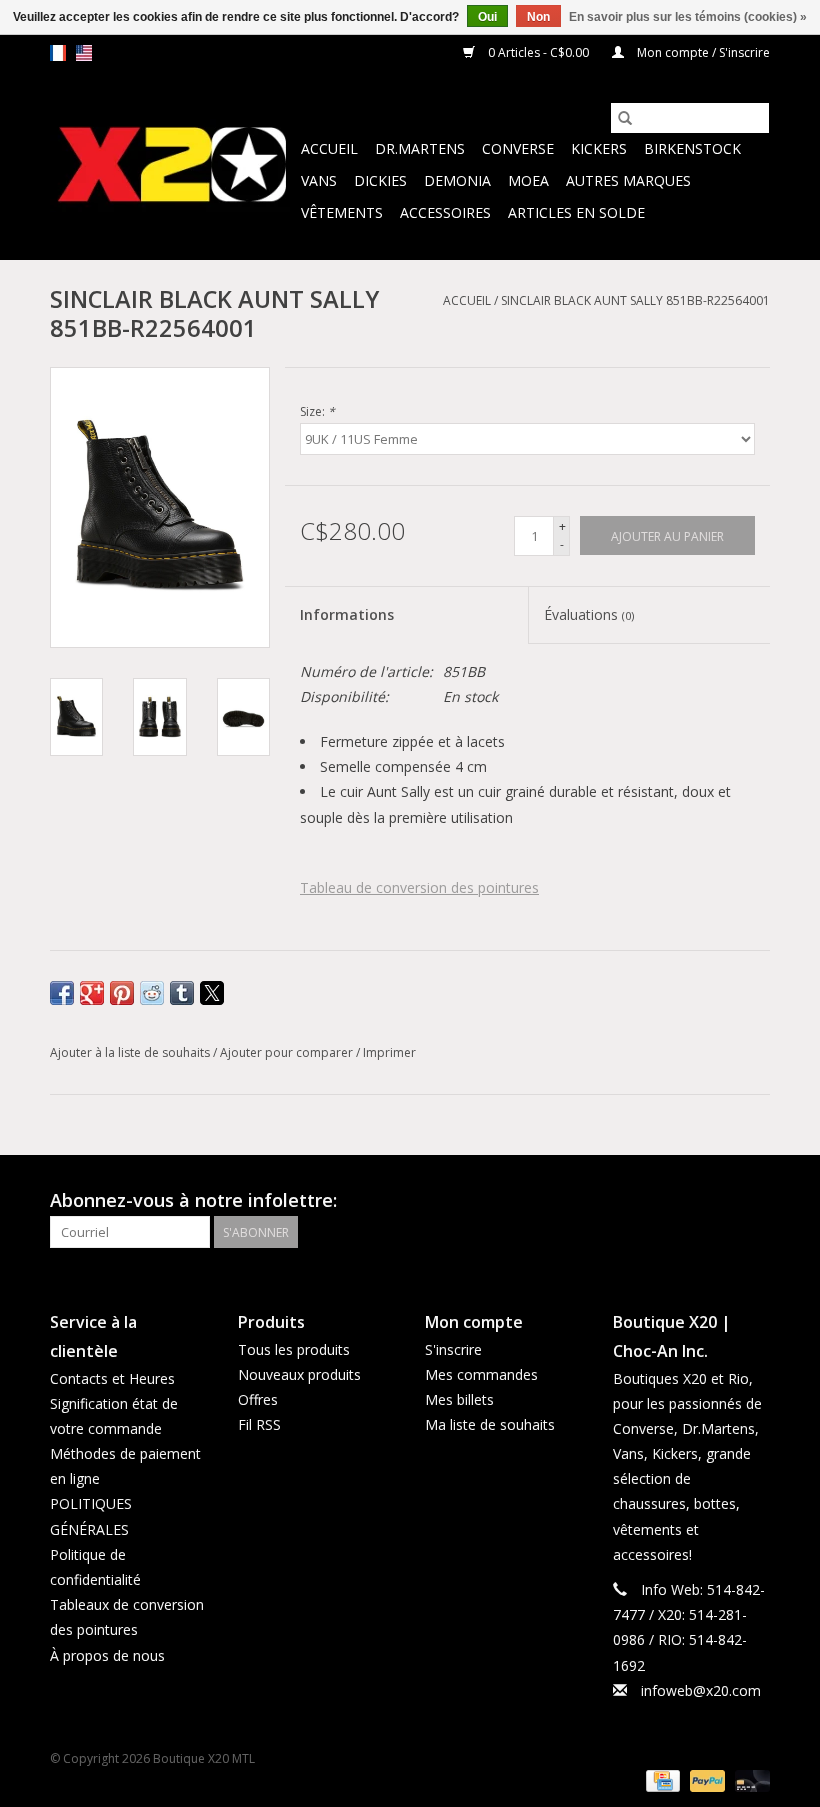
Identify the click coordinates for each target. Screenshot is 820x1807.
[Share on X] (212, 993)
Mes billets (459, 1399)
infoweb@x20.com (701, 1690)
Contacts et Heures (112, 1378)
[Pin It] (122, 993)
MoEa (528, 180)
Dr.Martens (420, 148)
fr (58, 53)
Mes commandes (481, 1374)
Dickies (380, 180)
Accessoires (445, 212)
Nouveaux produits (299, 1374)
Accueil (329, 148)
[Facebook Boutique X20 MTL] (718, 1201)
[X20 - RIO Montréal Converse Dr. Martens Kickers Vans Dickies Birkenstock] (172, 165)
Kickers (599, 148)
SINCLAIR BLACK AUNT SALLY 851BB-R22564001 (635, 300)
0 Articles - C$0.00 (538, 52)
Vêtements (342, 212)
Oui (487, 17)
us (84, 53)
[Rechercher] (625, 118)
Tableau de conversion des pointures (419, 887)
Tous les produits (294, 1349)
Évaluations (589, 614)
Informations (347, 614)
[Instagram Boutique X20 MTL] (754, 1201)
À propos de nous (107, 1655)
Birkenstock (692, 148)
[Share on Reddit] (152, 993)
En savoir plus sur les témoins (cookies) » (688, 17)
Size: (317, 411)
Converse (518, 148)
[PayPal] (705, 1779)
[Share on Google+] (92, 993)
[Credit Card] (661, 1779)
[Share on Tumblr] (182, 993)
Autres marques (628, 180)
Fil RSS (259, 1424)
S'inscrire (453, 1349)
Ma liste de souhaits (490, 1424)
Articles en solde (576, 212)
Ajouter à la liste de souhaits (131, 1052)
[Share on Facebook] (62, 993)
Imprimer (389, 1052)
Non (538, 17)
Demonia (457, 180)
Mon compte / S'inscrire (702, 52)
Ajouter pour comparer (288, 1052)
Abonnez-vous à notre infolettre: (193, 1200)
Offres (258, 1399)
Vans (319, 180)
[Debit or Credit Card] (749, 1779)
